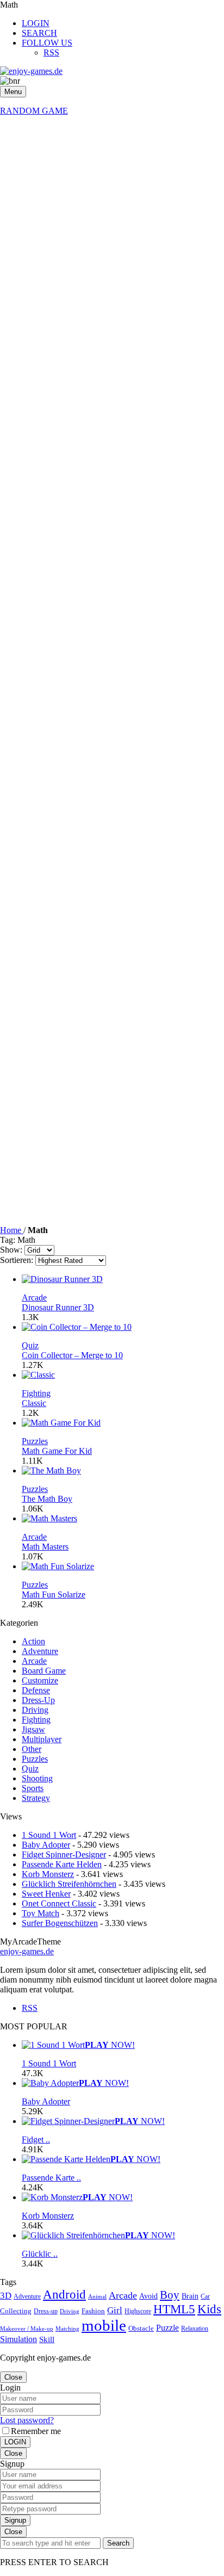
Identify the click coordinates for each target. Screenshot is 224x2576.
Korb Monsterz (48, 1874)
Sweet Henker (46, 1894)
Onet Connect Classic (59, 1903)
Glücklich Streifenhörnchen (69, 1884)
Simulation (18, 2339)
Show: (11, 1250)
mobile (104, 2325)
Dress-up (46, 2311)
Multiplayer (42, 1739)
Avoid (148, 2296)
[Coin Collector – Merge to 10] (77, 1327)
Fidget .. (36, 2140)
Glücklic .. (40, 2254)
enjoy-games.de (27, 1951)
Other (32, 1749)
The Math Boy (47, 1499)
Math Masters (45, 1547)
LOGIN (36, 23)
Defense (36, 1690)
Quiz (30, 1345)
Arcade (34, 1298)
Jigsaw (33, 1729)
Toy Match (41, 1913)
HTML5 (174, 2309)
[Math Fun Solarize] (58, 1566)
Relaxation (195, 2329)
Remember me (36, 2431)
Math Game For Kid (57, 1451)
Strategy (36, 1798)
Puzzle (167, 2328)
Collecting (16, 2311)
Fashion (93, 2311)
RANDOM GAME (34, 111)
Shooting (37, 1778)
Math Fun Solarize (54, 1594)
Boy (170, 2295)
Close (13, 2377)
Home (12, 1230)
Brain (190, 2296)
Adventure (40, 1651)
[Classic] (38, 1375)
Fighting (36, 1393)
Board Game (44, 1671)
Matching (67, 2329)
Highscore (138, 2311)
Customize (40, 1680)
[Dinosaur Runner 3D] (62, 1279)
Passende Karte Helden (62, 1864)
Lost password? (27, 2420)
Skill (47, 2339)
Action (33, 1641)
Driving (35, 1710)
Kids (209, 2309)
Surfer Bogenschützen (60, 1923)
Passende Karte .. (51, 2178)
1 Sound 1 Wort (49, 1835)
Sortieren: (17, 1260)
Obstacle (141, 2328)
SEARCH (39, 33)
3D (6, 2296)
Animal (97, 2297)
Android (64, 2294)
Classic (34, 1403)
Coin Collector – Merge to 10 (72, 1355)
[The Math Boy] (51, 1470)
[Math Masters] (49, 1518)
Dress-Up (38, 1700)
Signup (15, 2520)
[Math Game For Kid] (61, 1423)
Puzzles (35, 1441)
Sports (33, 1788)
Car (205, 2296)
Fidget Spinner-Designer (64, 1854)
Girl (115, 2310)
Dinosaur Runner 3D (58, 1307)
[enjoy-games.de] (31, 71)
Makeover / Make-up (27, 2329)
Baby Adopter (46, 1845)
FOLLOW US (47, 43)
